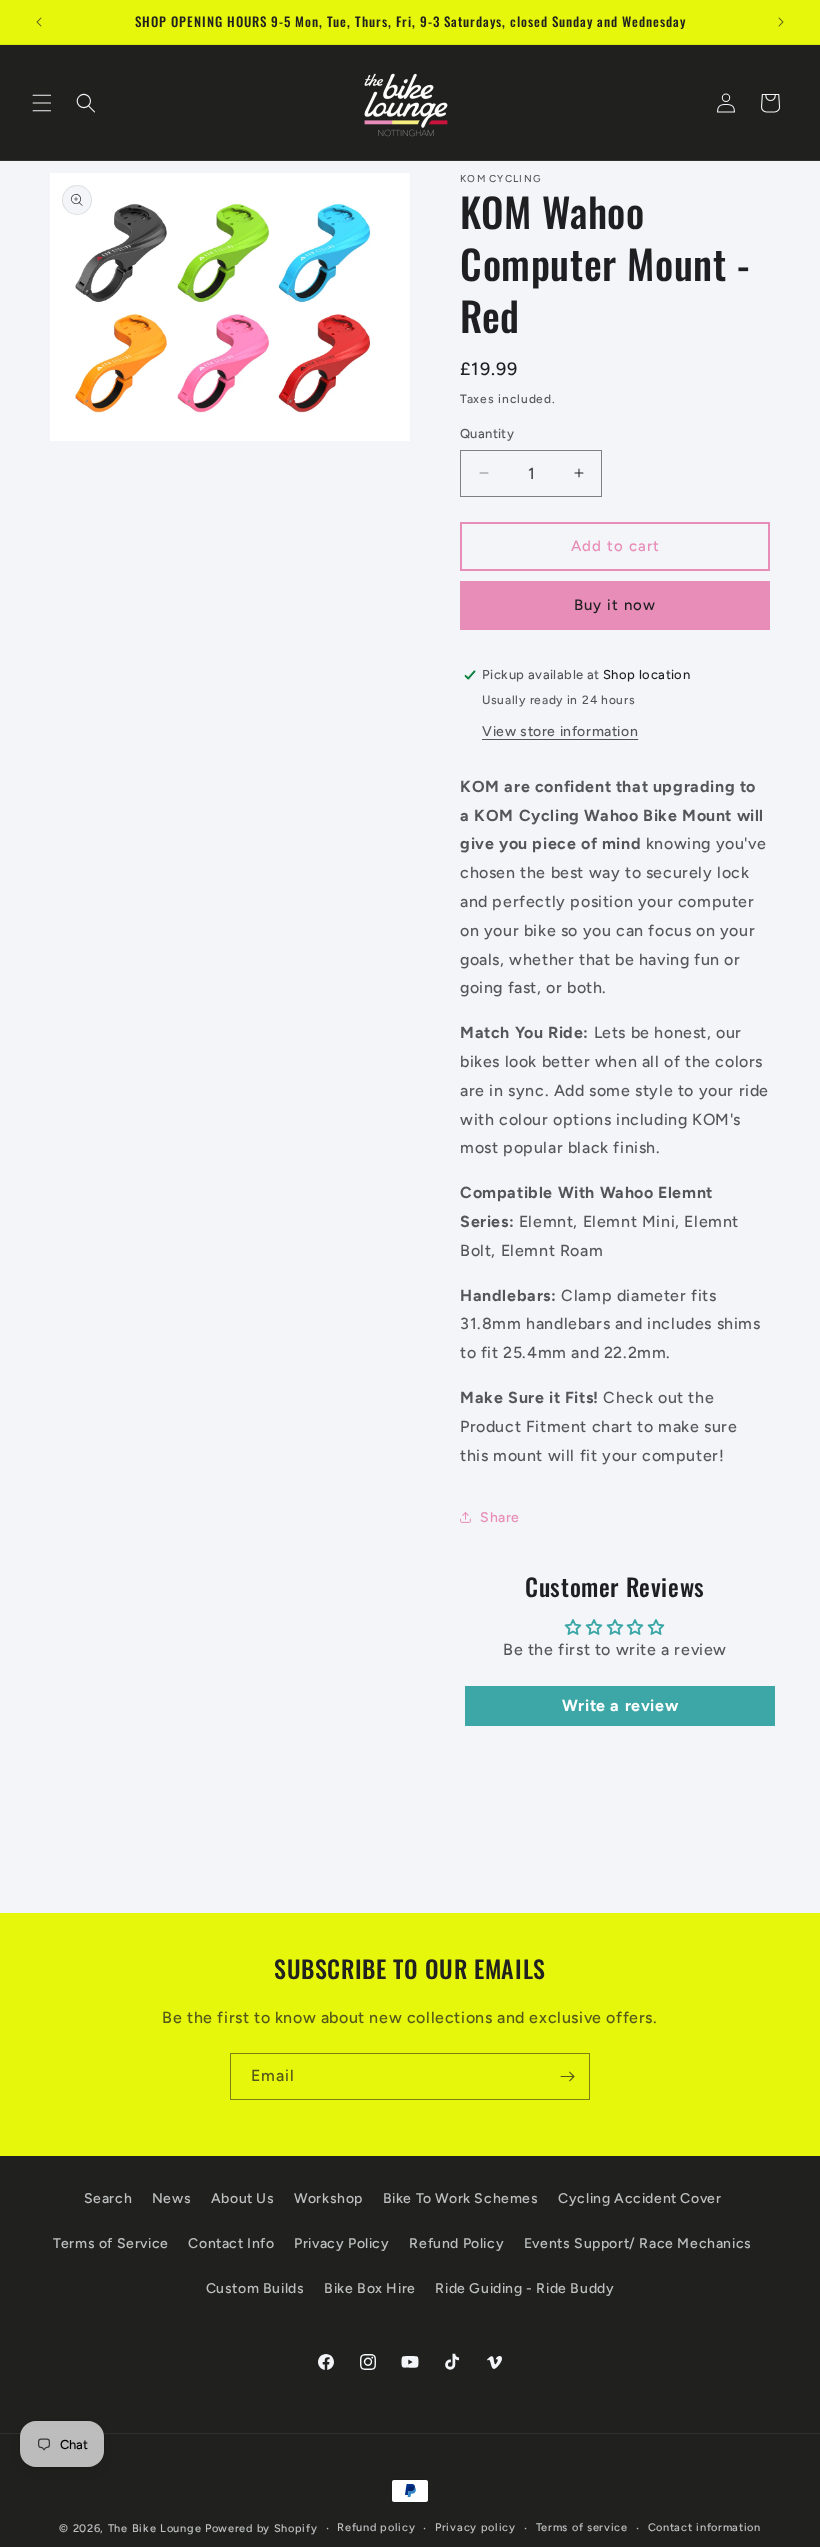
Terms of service (582, 2527)
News (171, 2198)
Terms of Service (111, 2243)
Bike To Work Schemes (461, 2198)
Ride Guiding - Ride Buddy (524, 2288)
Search (108, 2198)
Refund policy (376, 2527)
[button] (42, 103)
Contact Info (231, 2243)
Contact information (704, 2527)
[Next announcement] (781, 22)
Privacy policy (475, 2527)
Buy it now (615, 605)
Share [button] (500, 1517)
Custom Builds (255, 2288)
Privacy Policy (341, 2243)
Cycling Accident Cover (639, 2198)
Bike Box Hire (370, 2288)
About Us (243, 2198)
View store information (560, 731)
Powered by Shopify (261, 2528)
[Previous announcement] (39, 22)
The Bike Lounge (155, 2528)
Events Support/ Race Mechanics (638, 2243)
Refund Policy (456, 2243)
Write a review (620, 1705)
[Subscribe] (567, 2076)
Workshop (328, 2198)
